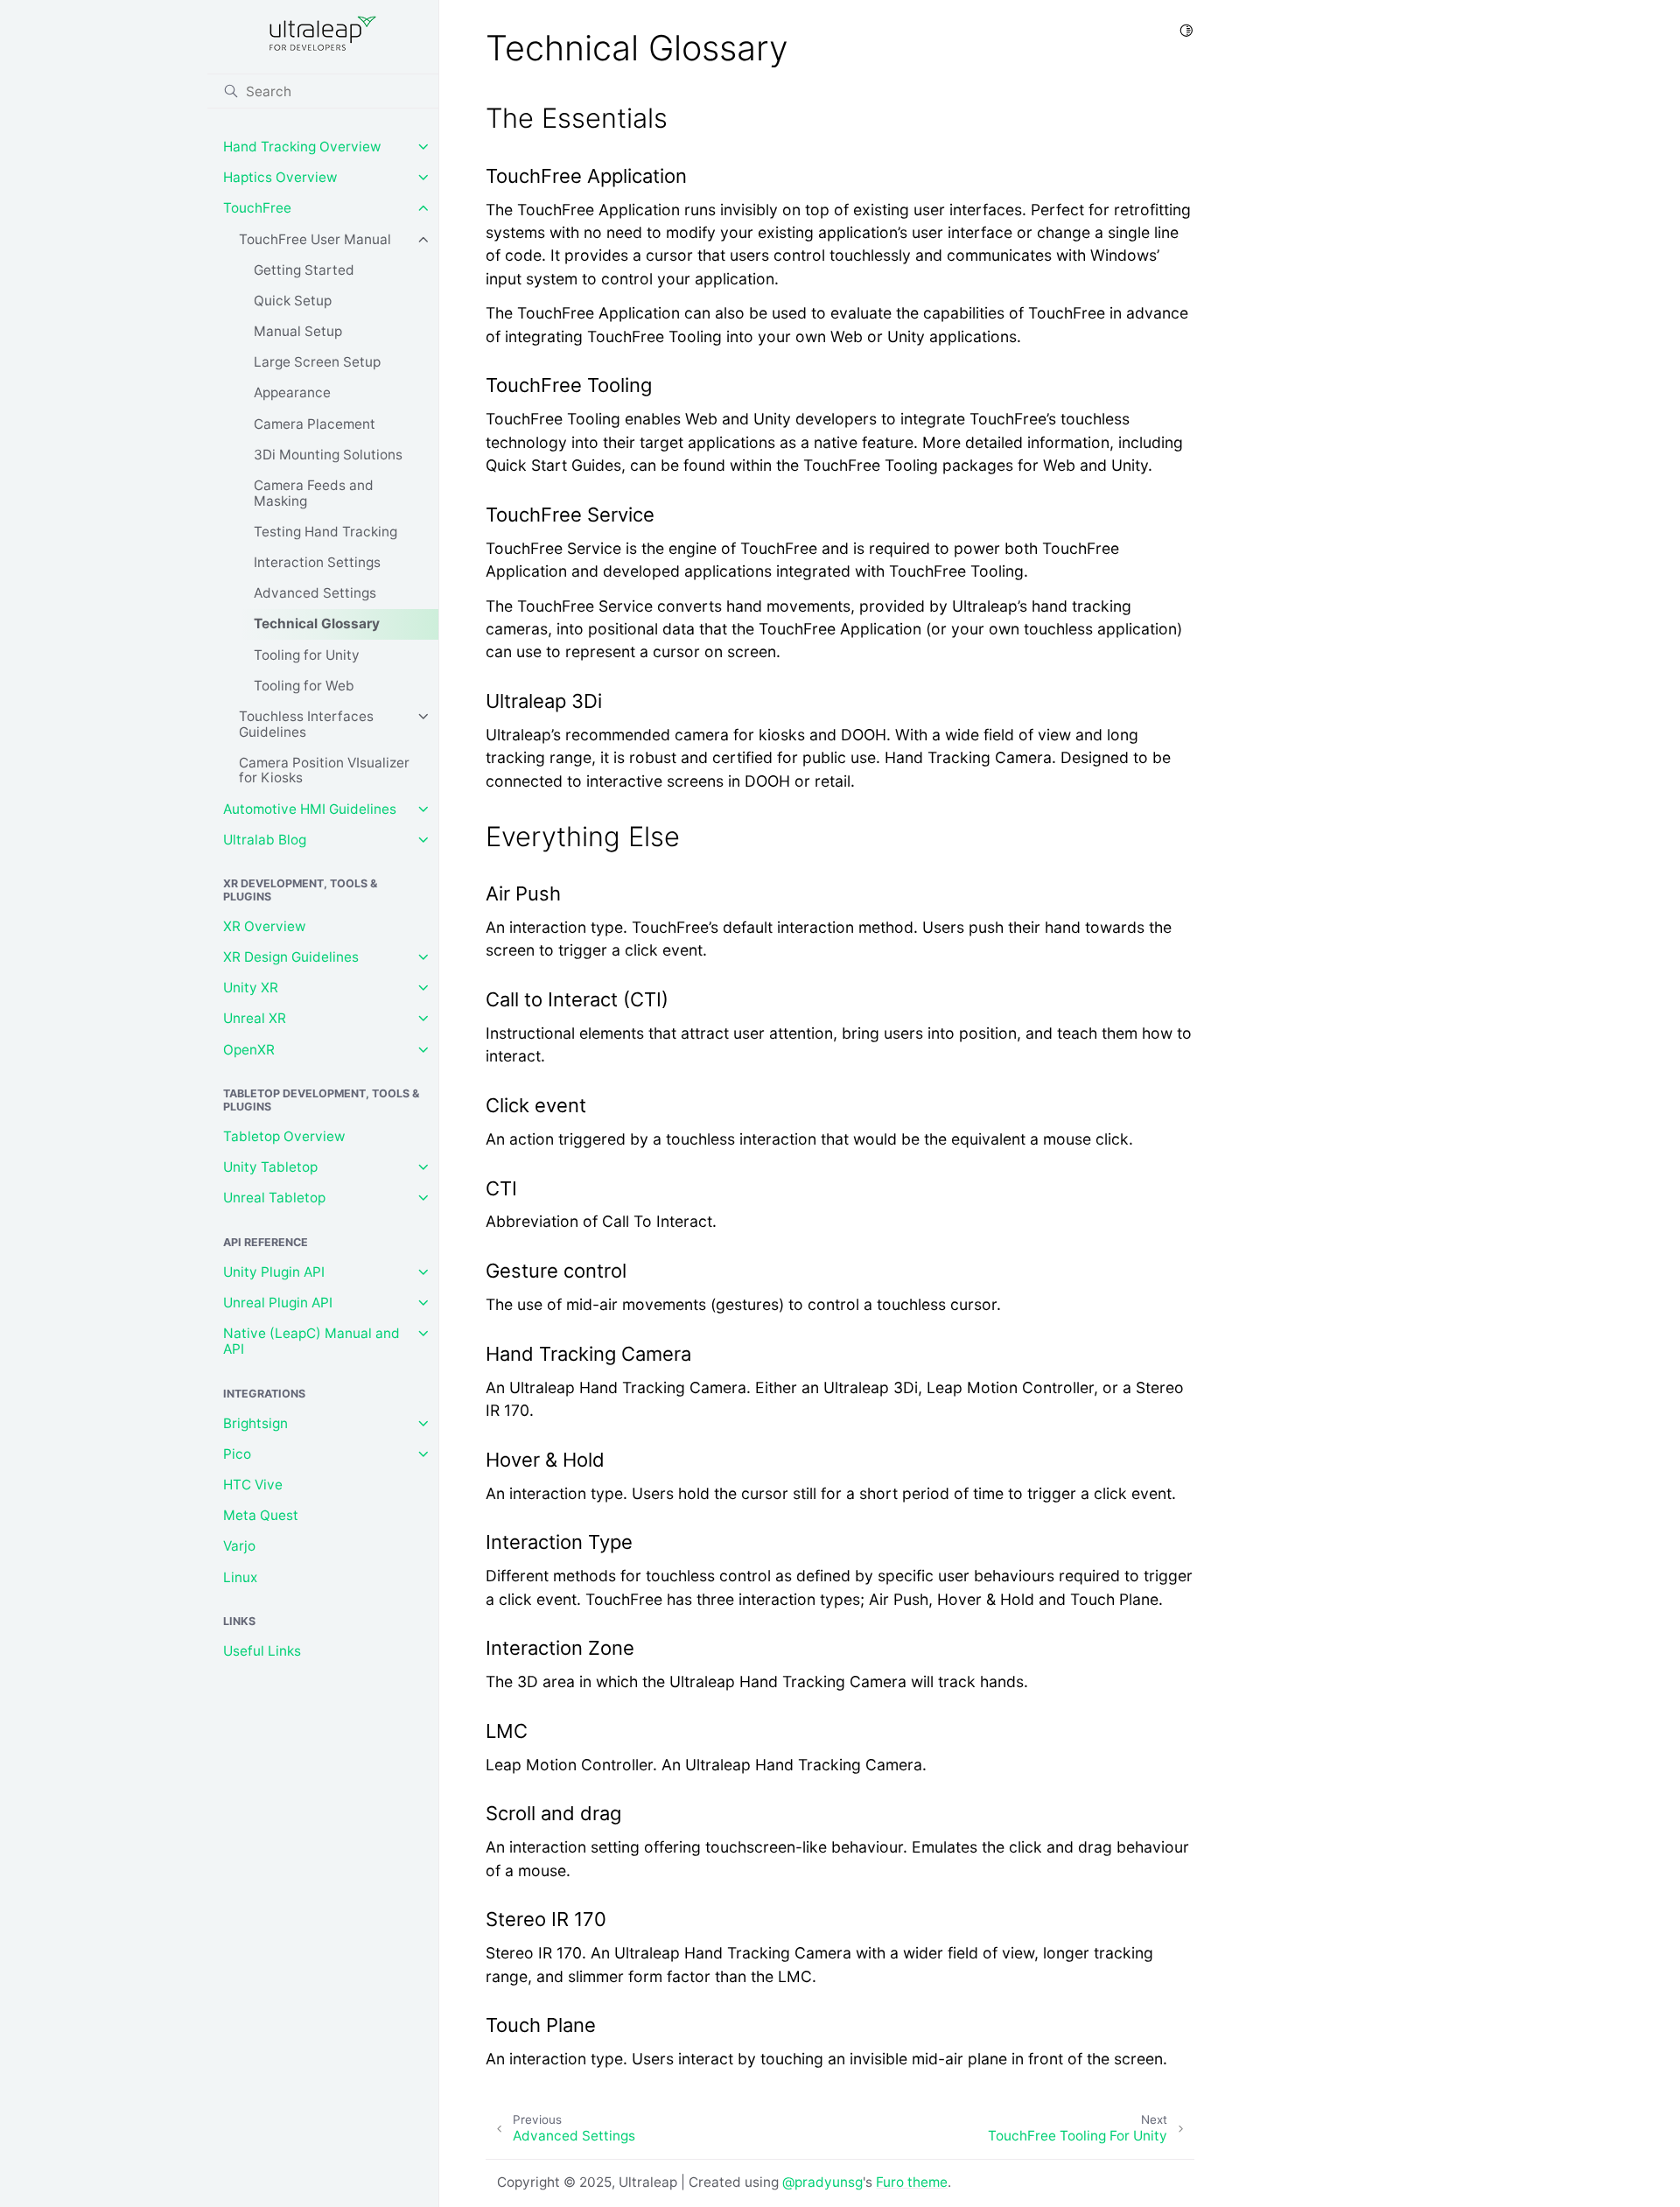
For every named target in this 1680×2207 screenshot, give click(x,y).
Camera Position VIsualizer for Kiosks (324, 771)
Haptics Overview (280, 177)
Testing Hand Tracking (325, 532)
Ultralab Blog (265, 840)
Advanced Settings (315, 593)
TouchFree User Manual (315, 239)
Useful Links (262, 1651)
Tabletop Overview (284, 1136)
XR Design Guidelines (291, 957)
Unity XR (251, 988)
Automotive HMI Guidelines (310, 809)
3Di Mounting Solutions (328, 455)
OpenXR (249, 1050)
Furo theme (912, 2182)
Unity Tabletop (270, 1167)
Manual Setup (298, 331)
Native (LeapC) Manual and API (311, 1341)
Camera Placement (315, 424)
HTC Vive (253, 1485)
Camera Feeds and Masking (314, 493)
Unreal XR (255, 1018)
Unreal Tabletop (274, 1198)
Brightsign (255, 1423)
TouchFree (257, 208)
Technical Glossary (317, 624)
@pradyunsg (822, 2182)
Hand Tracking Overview (302, 147)
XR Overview (265, 926)
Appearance (292, 392)
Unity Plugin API (274, 1272)
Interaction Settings (317, 562)
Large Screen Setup (317, 362)
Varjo (239, 1546)
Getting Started (304, 270)
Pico (237, 1454)
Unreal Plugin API (278, 1303)
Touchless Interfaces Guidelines (306, 724)
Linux (240, 1577)
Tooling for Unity (307, 655)
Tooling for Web (304, 686)
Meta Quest (261, 1515)
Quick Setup (293, 301)
